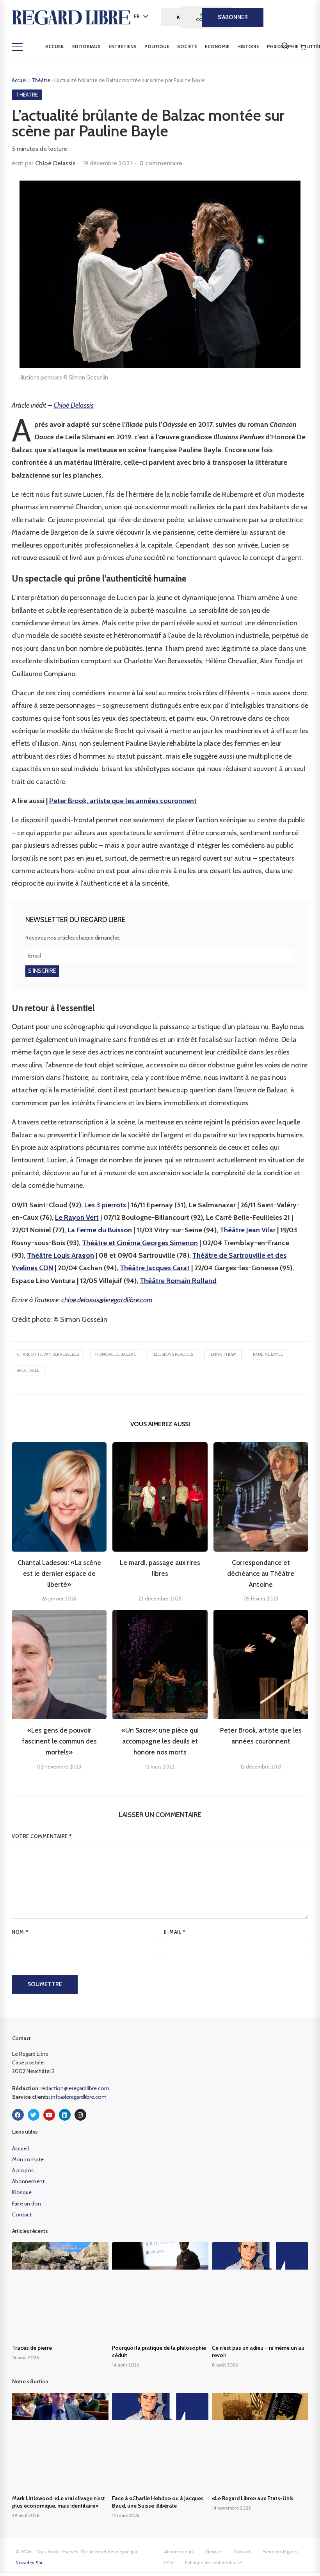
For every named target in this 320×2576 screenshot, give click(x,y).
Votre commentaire (42, 1836)
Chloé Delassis (55, 163)
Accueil (55, 46)
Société (187, 46)
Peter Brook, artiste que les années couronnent (123, 801)
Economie (217, 46)
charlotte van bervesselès (48, 1354)
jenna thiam (223, 1354)
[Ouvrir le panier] (303, 47)
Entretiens (123, 46)
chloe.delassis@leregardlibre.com (107, 1300)
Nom (20, 1932)
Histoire (248, 46)
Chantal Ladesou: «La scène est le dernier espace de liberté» (59, 1574)
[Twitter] (34, 2115)
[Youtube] (49, 2115)
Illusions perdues (173, 1354)
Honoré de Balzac (116, 1354)
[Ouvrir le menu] (17, 47)
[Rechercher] (285, 46)
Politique (157, 46)
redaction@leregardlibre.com (75, 2088)
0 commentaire (161, 163)
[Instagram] (80, 2115)
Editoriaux (86, 46)
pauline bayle (268, 1354)
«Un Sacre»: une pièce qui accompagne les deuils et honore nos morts (160, 1741)
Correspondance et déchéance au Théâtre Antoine (261, 1574)
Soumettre (45, 1984)
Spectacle (28, 1370)
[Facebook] (18, 2115)
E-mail (175, 1932)
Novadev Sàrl (30, 2563)
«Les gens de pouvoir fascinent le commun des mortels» (59, 1741)
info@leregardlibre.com (79, 2097)
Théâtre (42, 80)
